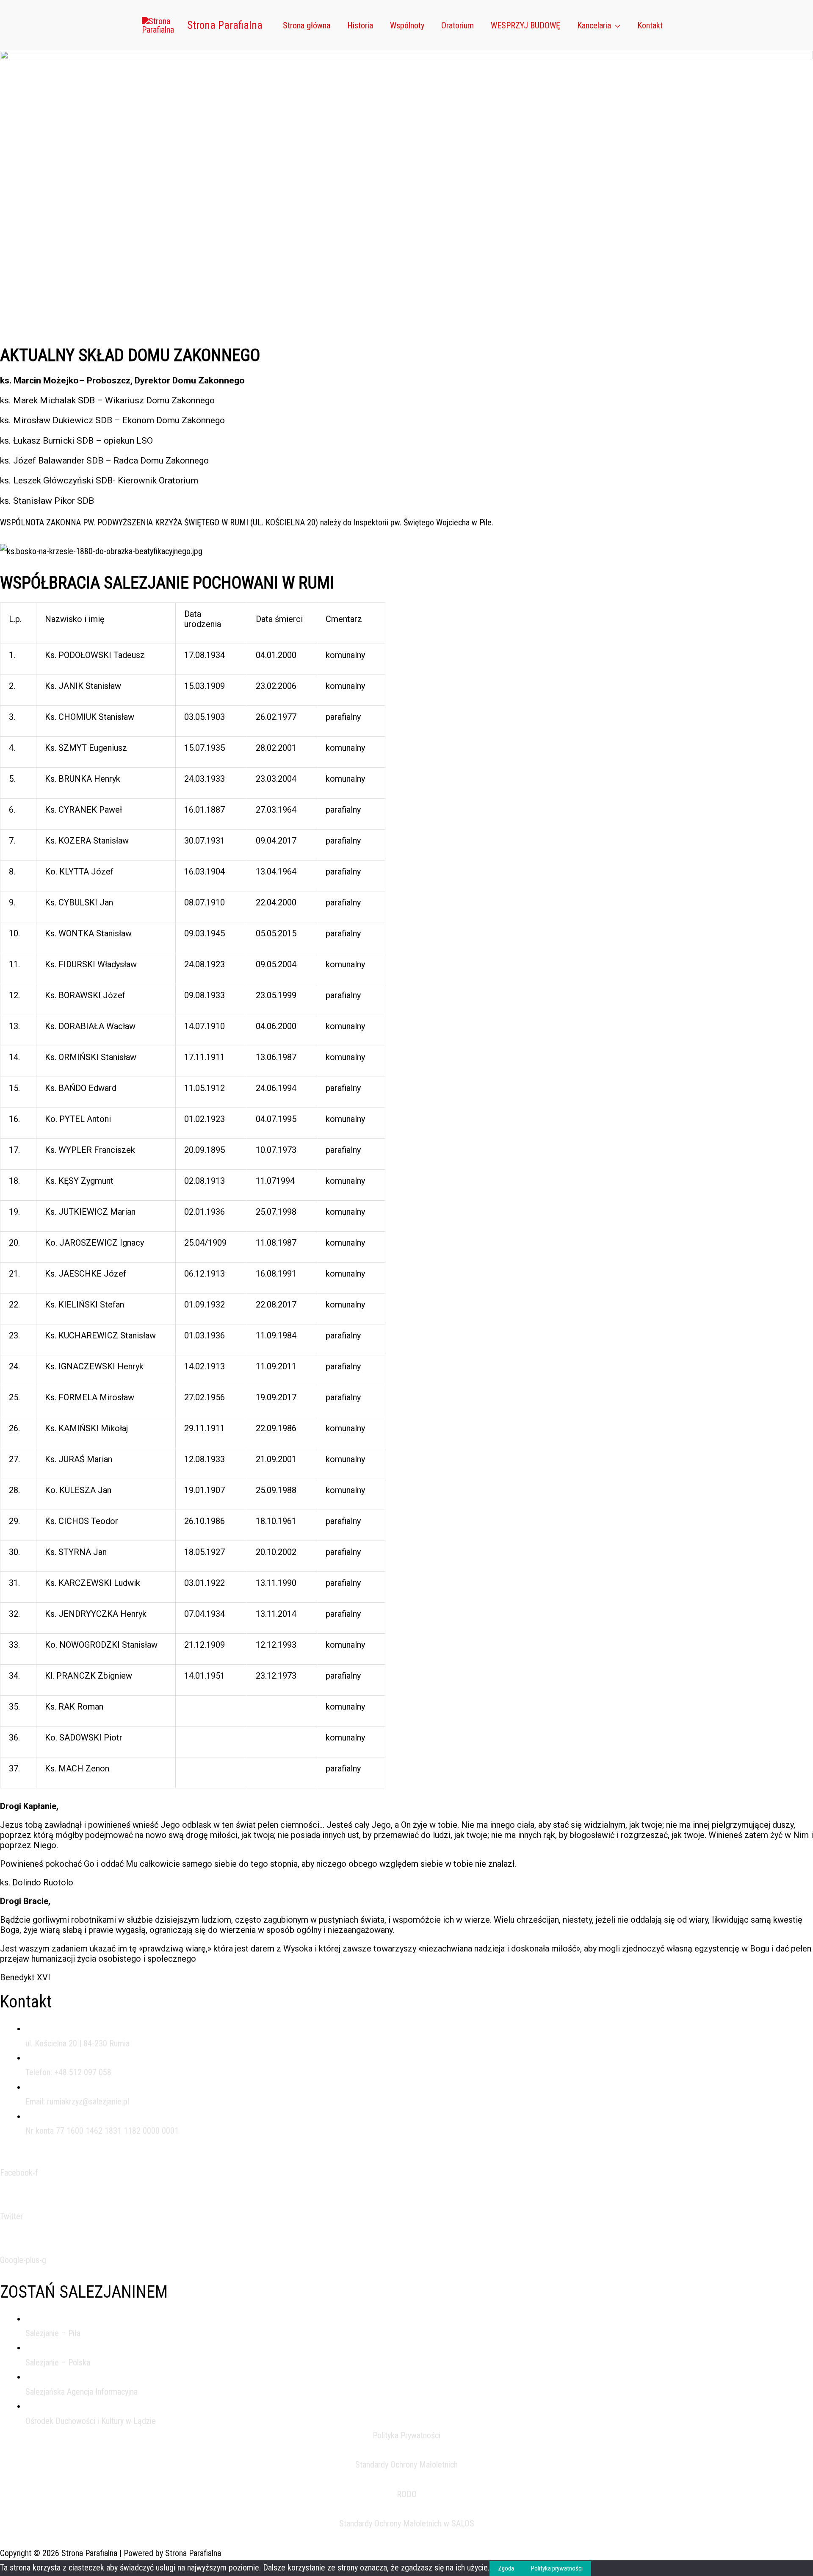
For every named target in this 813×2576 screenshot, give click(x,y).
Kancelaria (594, 25)
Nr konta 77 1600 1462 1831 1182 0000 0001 (102, 2131)
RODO (407, 2494)
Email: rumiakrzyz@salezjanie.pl (77, 2101)
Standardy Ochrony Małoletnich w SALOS (407, 2523)
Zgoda (506, 2568)
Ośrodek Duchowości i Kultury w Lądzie (91, 2421)
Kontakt (650, 25)
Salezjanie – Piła (53, 2333)
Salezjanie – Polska (58, 2362)
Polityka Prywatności (406, 2435)
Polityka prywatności (557, 2568)
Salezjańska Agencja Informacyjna (82, 2392)
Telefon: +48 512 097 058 (68, 2072)
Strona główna (307, 25)
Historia (360, 25)
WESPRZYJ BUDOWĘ (525, 25)
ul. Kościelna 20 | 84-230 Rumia (77, 2043)
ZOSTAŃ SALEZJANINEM (84, 2292)
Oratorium (458, 25)
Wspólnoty (407, 25)
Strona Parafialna (225, 25)
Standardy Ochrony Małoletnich (406, 2465)
